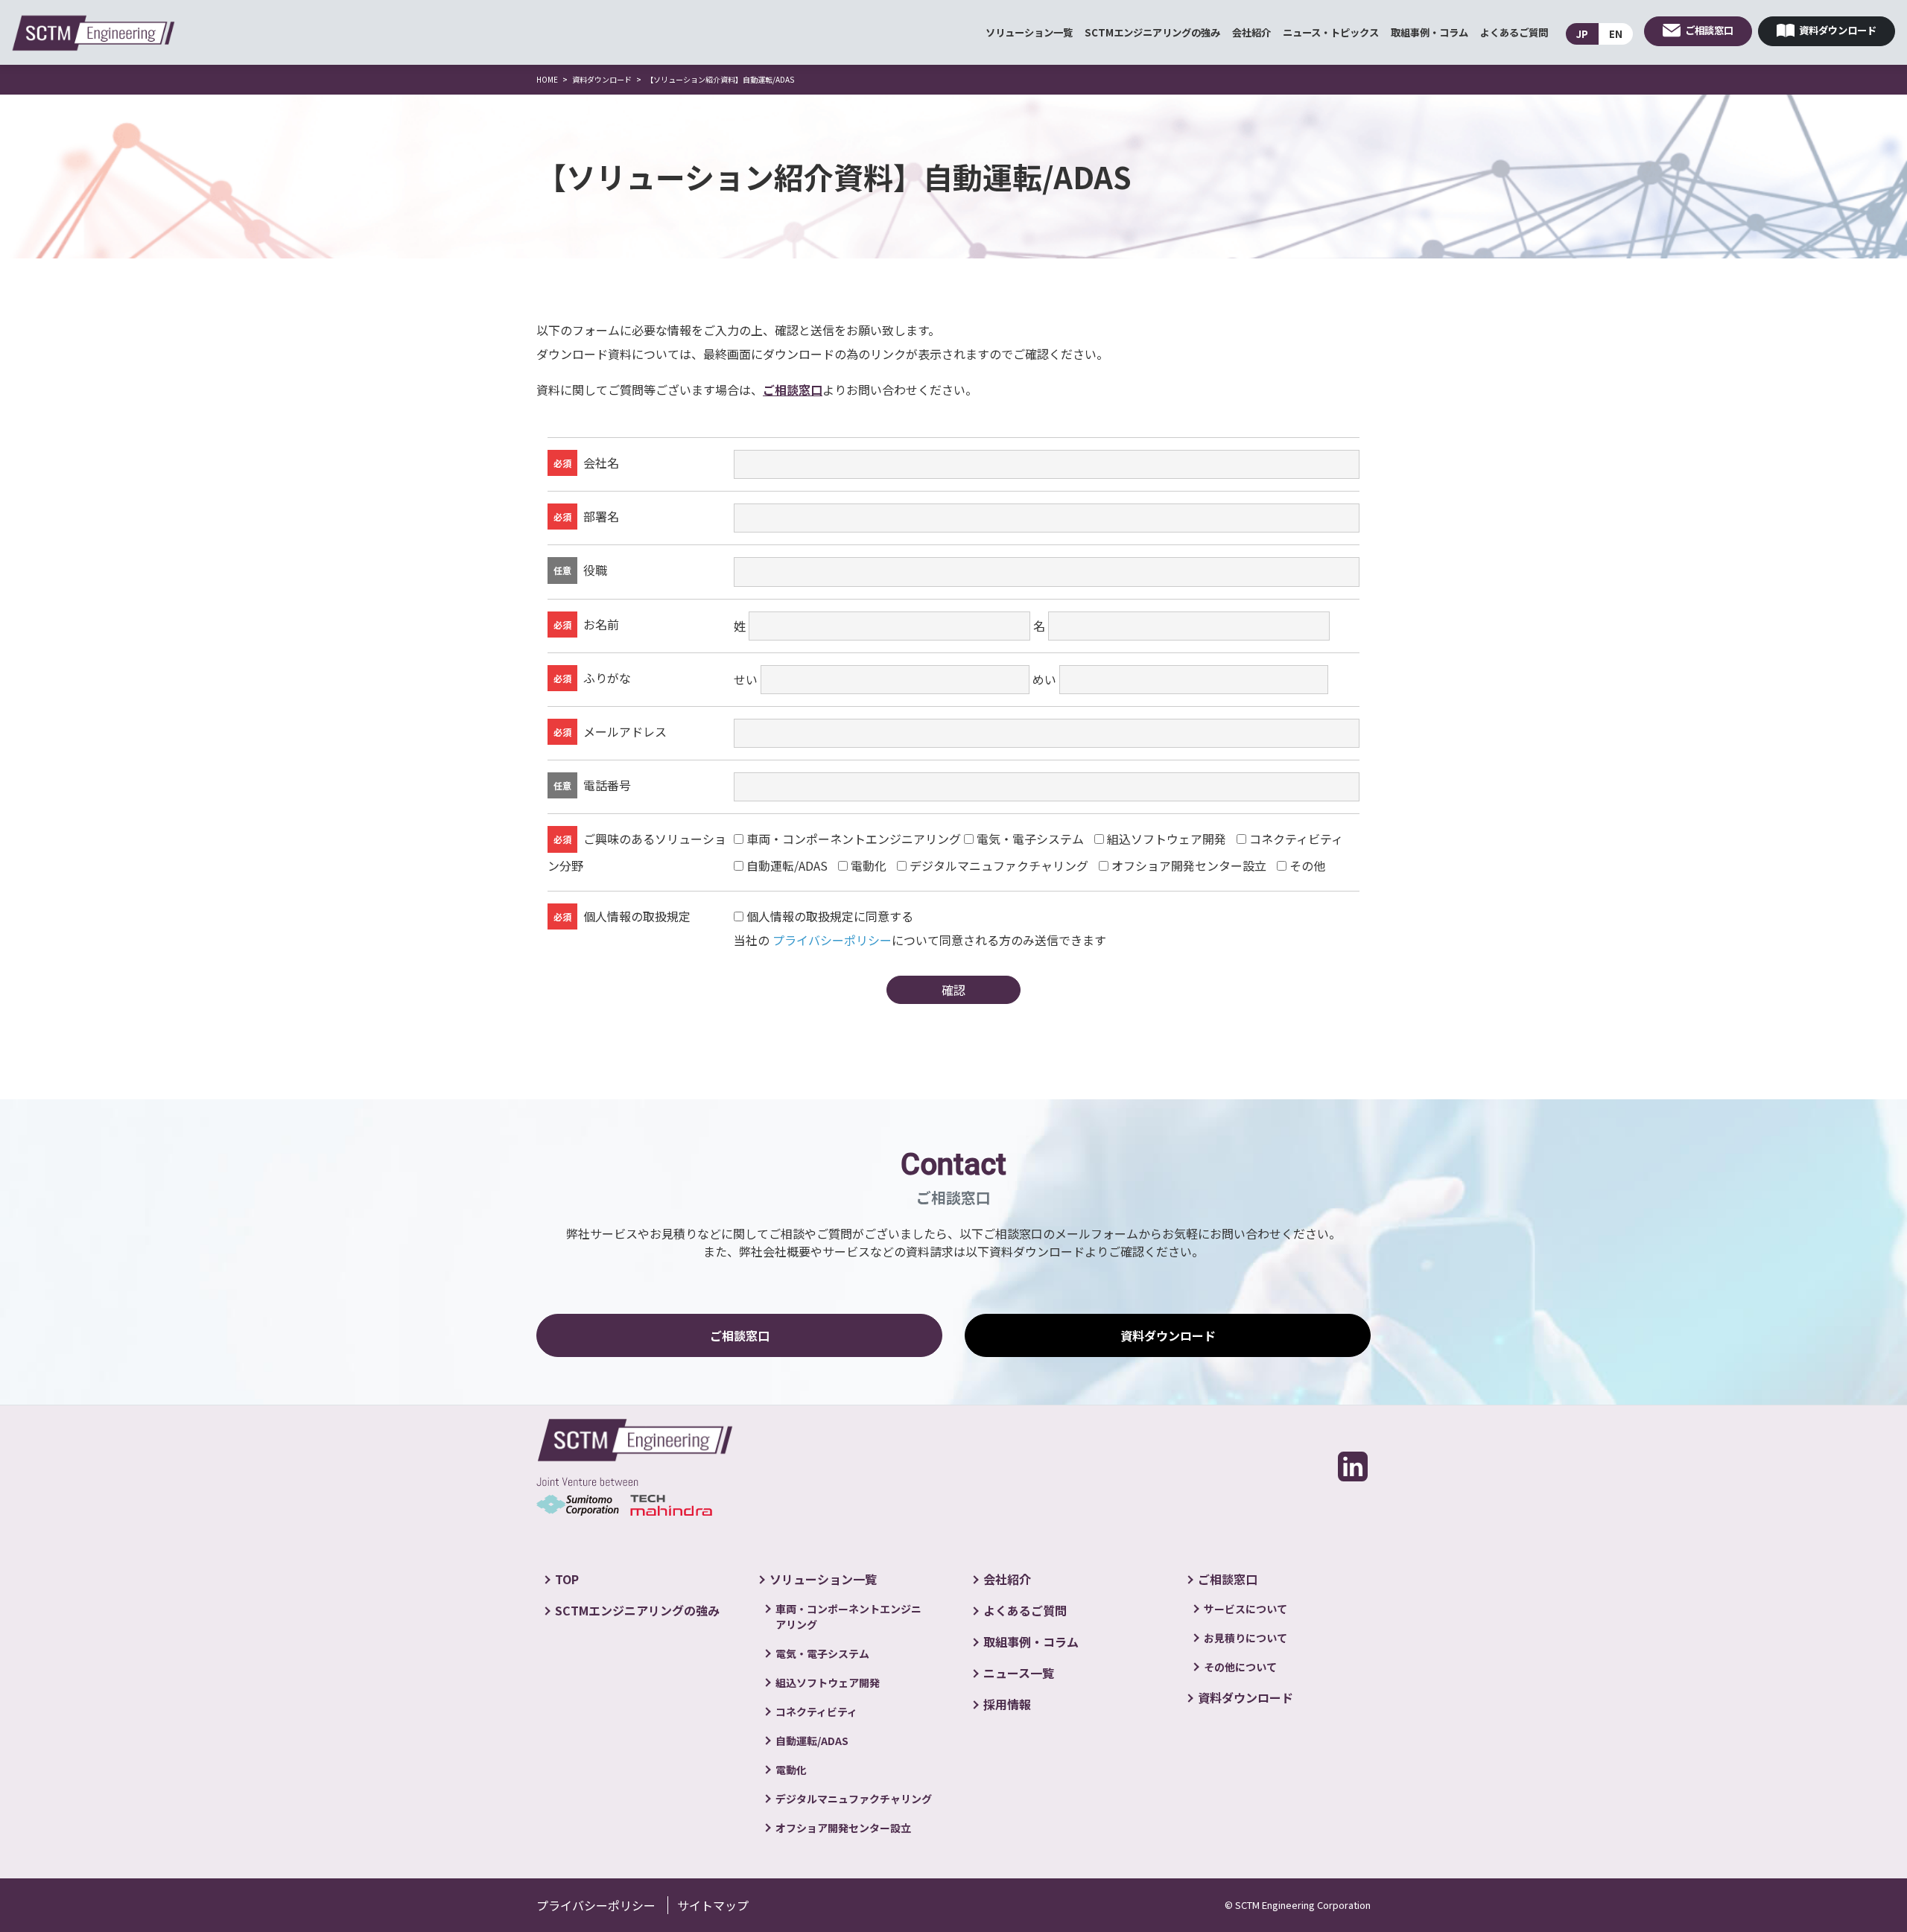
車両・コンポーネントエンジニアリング (854, 839)
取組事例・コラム (1430, 32)
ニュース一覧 (1019, 1673)
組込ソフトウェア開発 (1167, 839)
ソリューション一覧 (1029, 32)
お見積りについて (1246, 1638)
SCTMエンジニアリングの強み (1152, 32)
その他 (1307, 866)
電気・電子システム (1030, 839)
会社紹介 (1251, 32)
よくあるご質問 (1514, 32)
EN (1616, 34)
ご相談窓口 (1709, 30)
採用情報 (1007, 1704)
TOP (567, 1579)
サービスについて (1246, 1609)
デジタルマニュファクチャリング (999, 866)
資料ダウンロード (1838, 30)
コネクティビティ (1296, 839)
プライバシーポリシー (832, 940)
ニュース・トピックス (1331, 32)
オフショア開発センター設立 (1189, 866)
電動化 (869, 866)
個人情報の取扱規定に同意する (830, 916)
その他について (1240, 1667)
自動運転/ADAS (787, 866)
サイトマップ (713, 1905)
